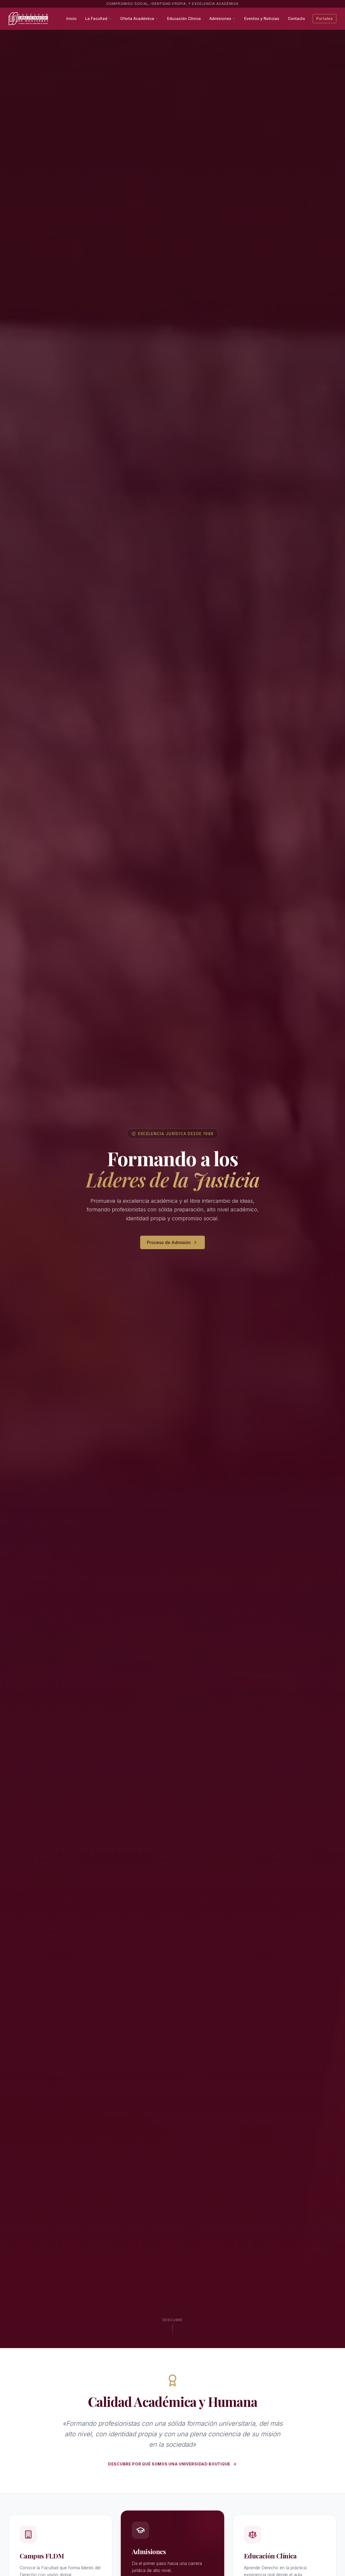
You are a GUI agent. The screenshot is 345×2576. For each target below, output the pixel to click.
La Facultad (96, 18)
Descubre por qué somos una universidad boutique (169, 2464)
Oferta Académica (137, 18)
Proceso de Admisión (169, 1242)
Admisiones (220, 18)
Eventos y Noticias (262, 18)
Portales (325, 18)
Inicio (71, 18)
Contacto (296, 18)
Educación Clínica (184, 18)
